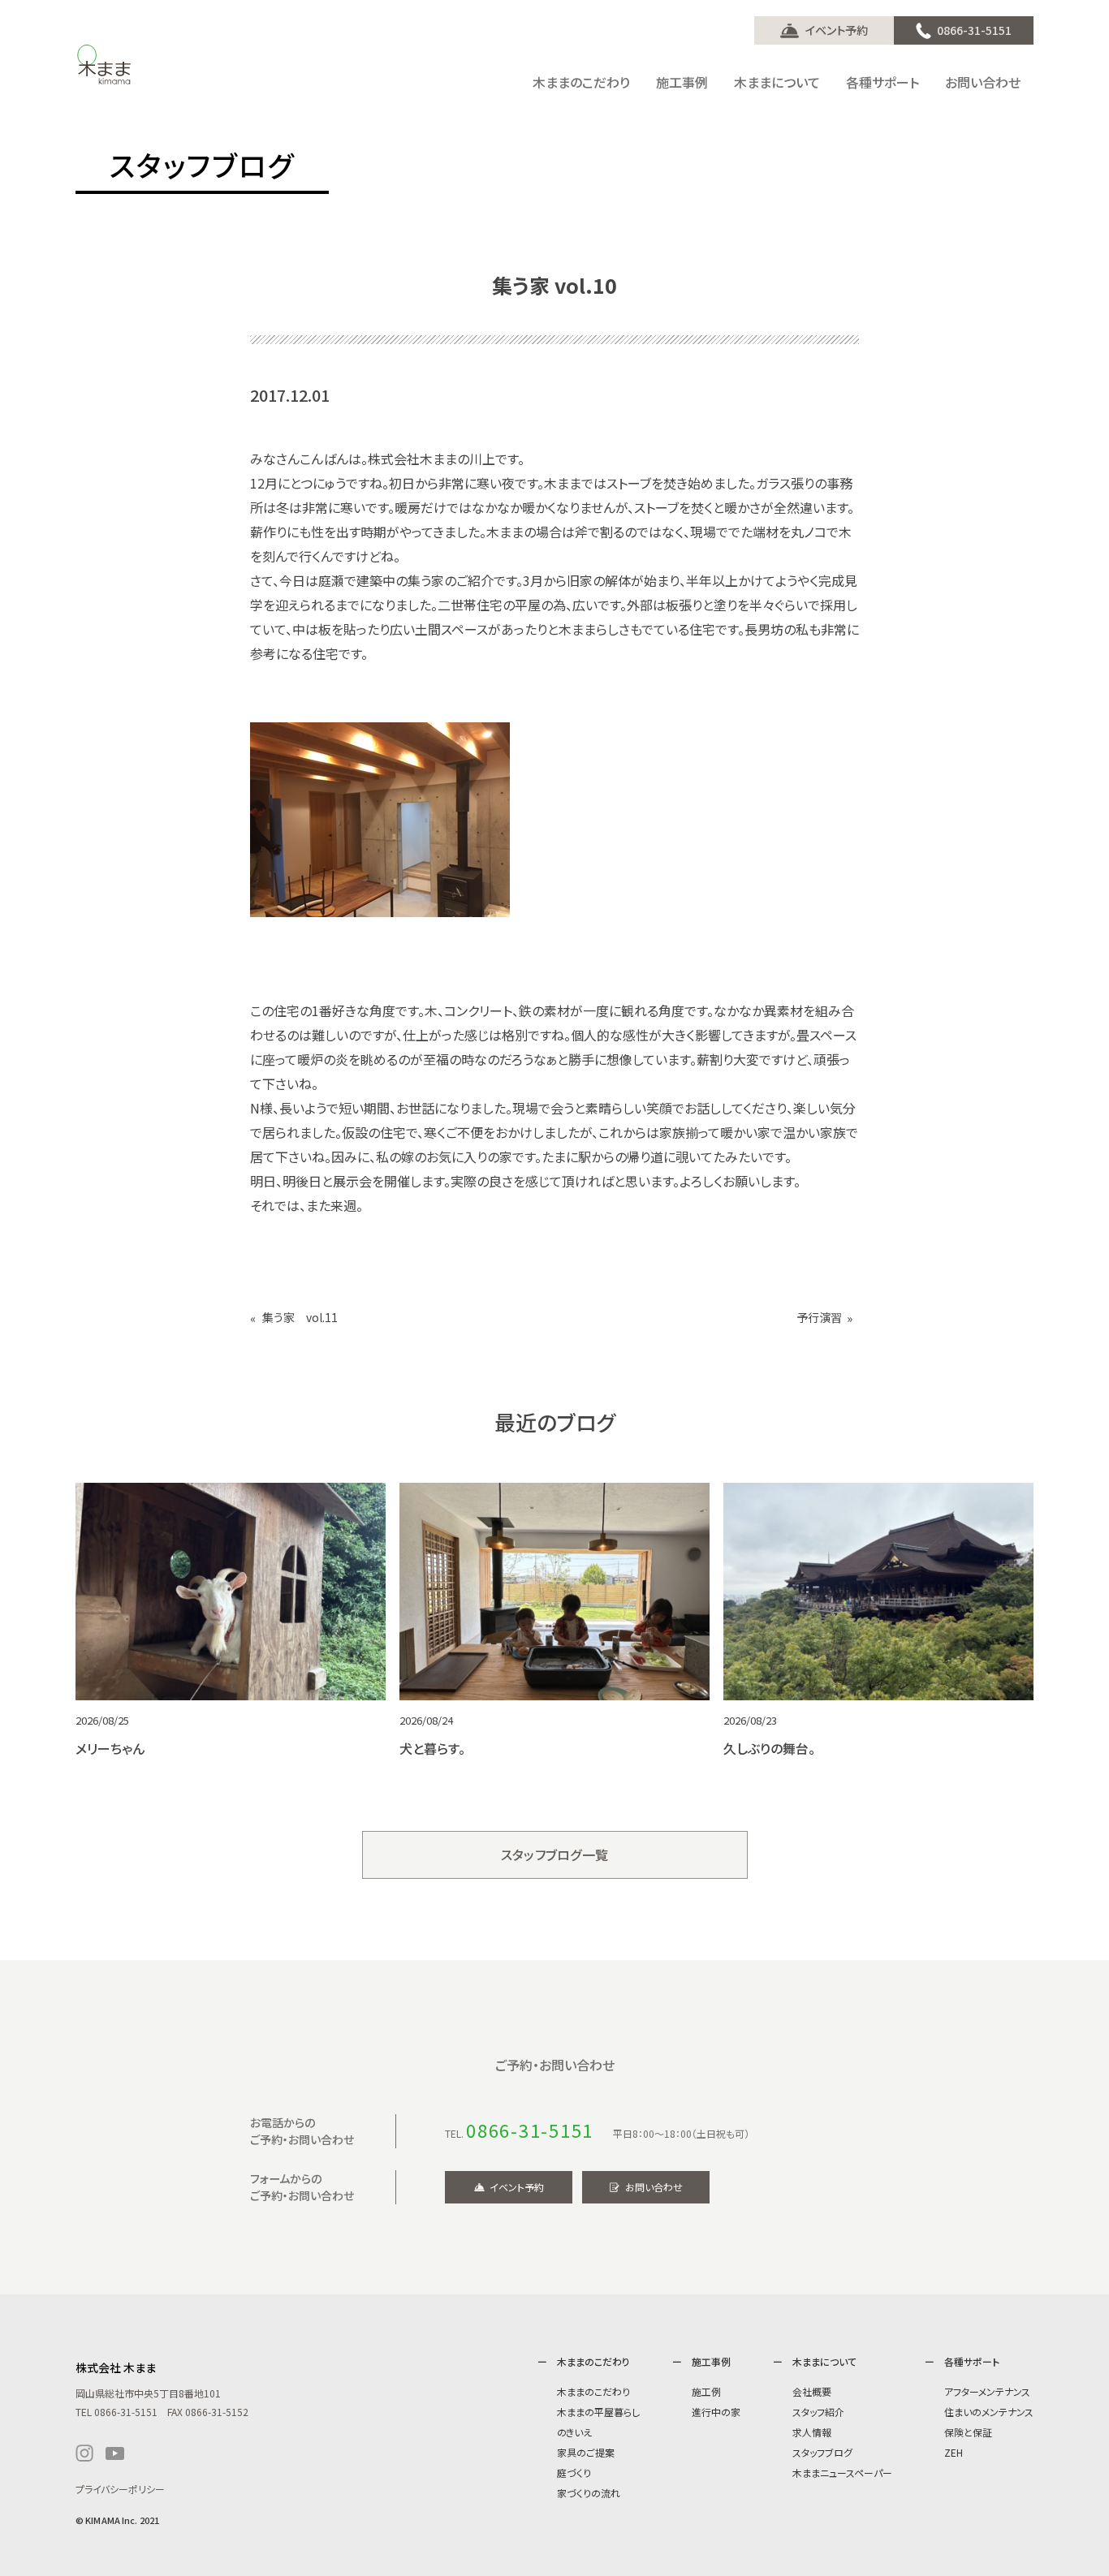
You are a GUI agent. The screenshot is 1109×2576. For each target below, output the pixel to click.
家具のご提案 (586, 2452)
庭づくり (574, 2473)
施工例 (706, 2391)
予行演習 (819, 1318)
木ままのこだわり (593, 2391)
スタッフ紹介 (818, 2412)
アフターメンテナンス (987, 2391)
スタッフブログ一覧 (555, 1854)
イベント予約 (837, 30)
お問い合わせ (654, 2187)
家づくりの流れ (589, 2493)
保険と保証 (968, 2432)
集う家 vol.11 (300, 1318)
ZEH (954, 2452)
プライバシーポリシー (120, 2489)
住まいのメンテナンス (989, 2412)
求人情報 (812, 2432)
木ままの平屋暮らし (598, 2412)
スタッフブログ (822, 2452)
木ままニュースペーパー (842, 2473)
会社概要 (812, 2391)
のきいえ (574, 2432)
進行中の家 (716, 2412)
